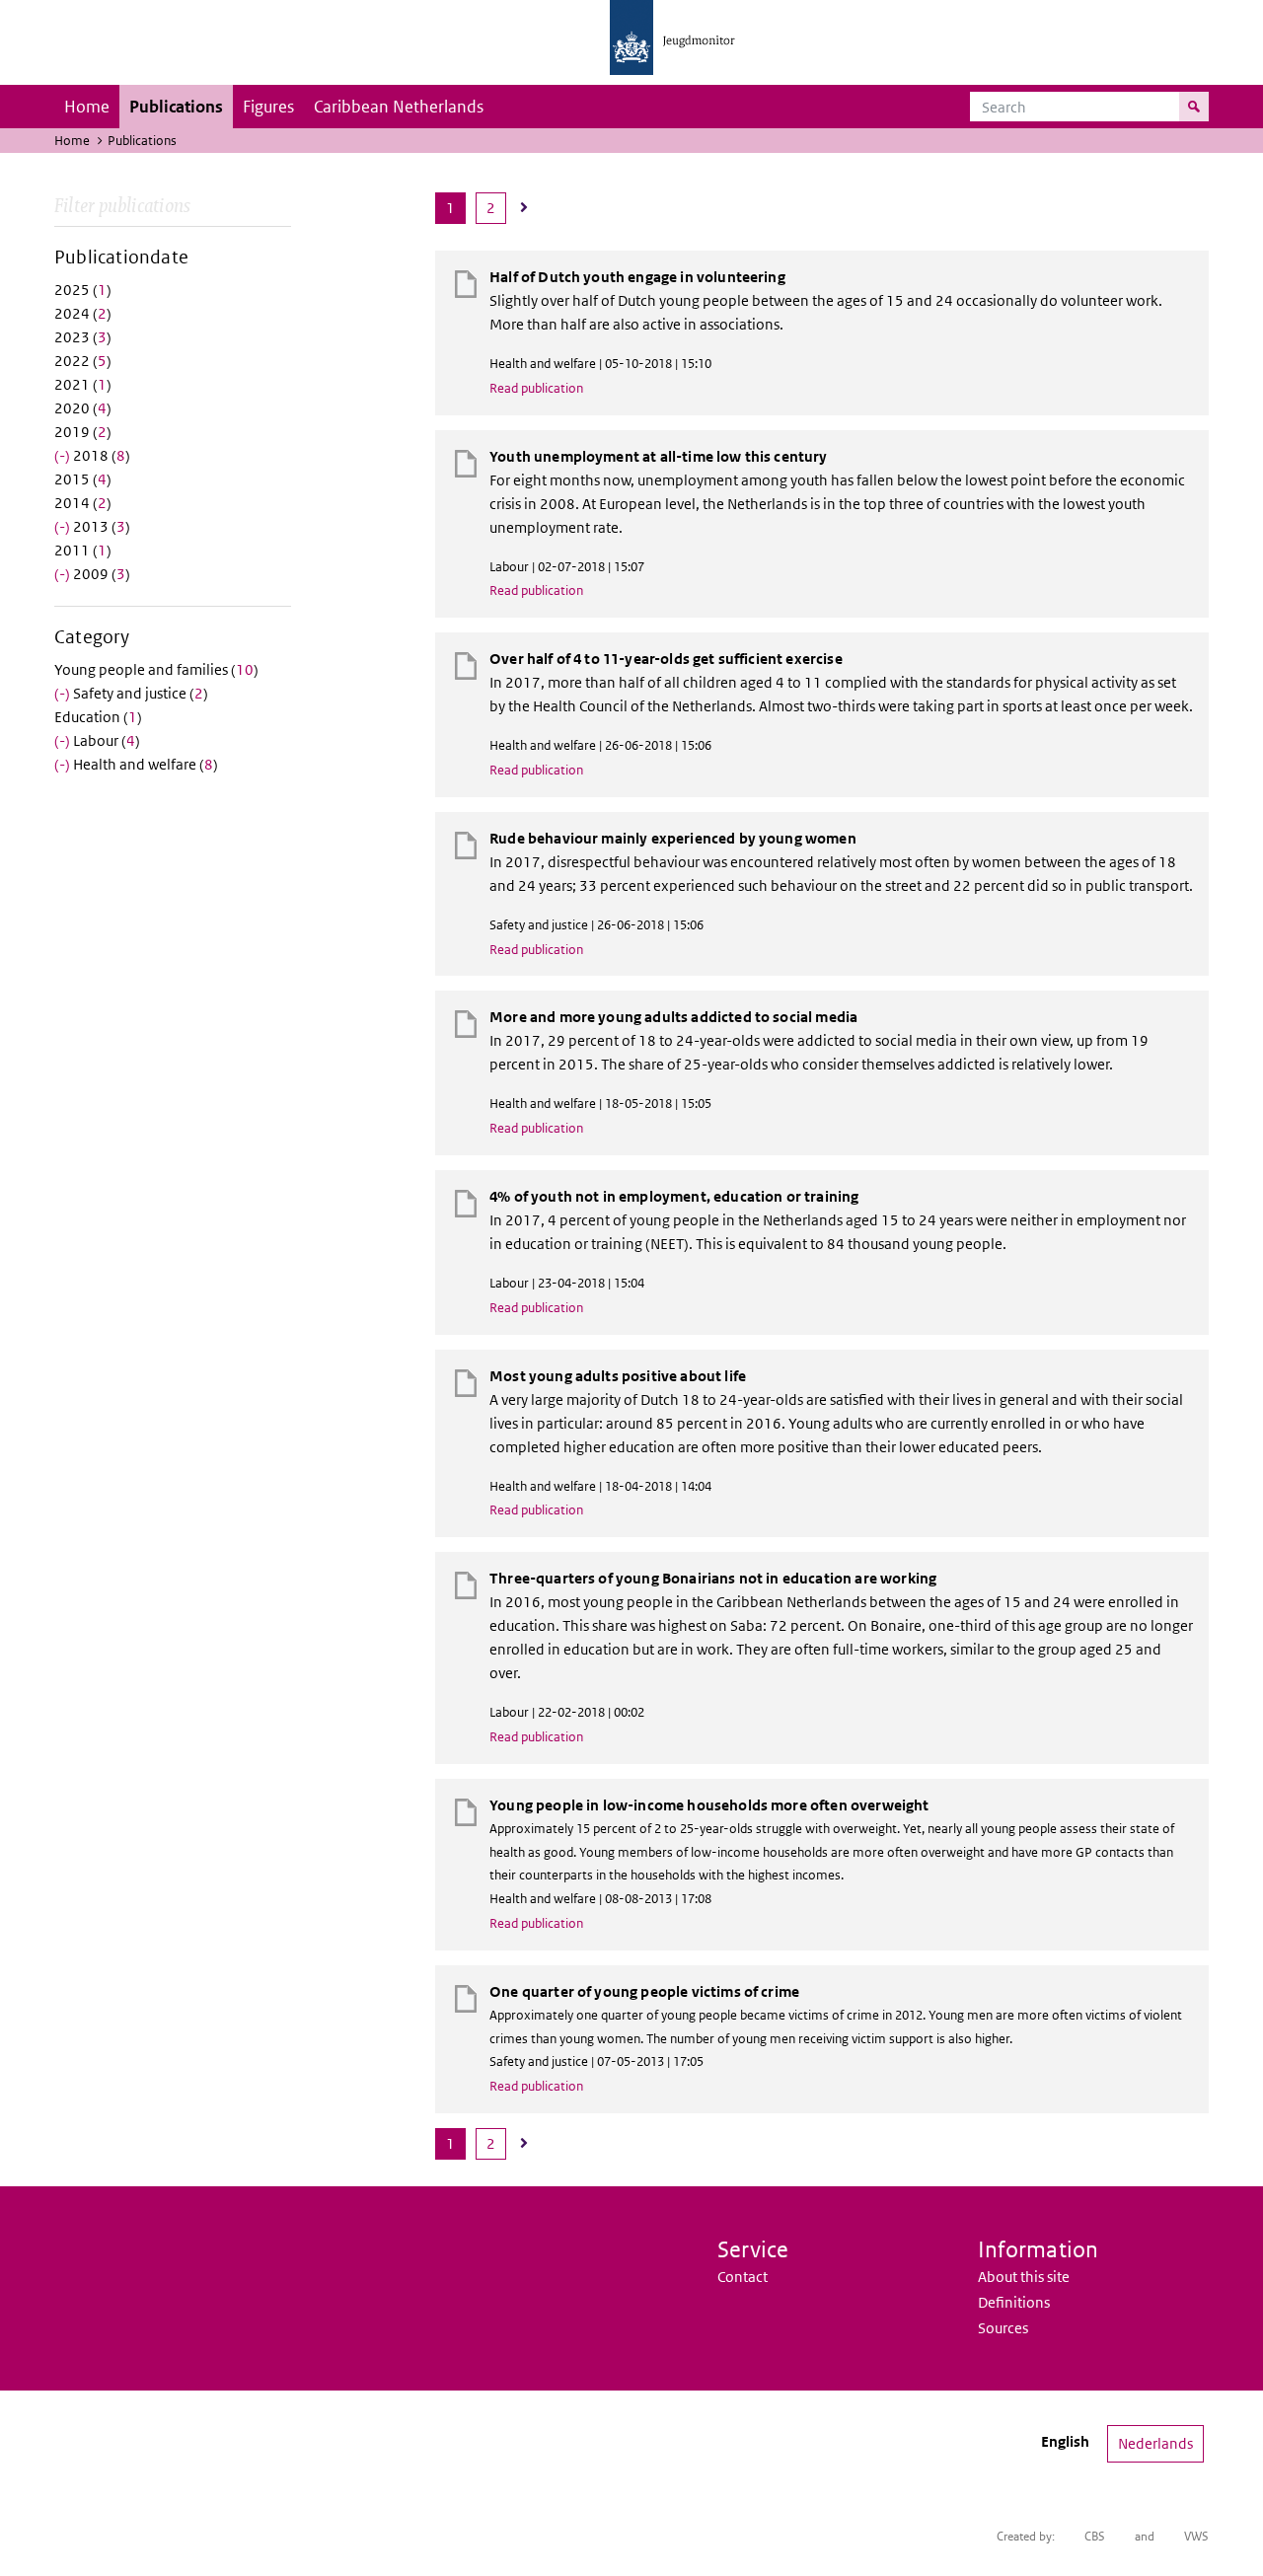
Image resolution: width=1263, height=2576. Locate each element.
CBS (1095, 2536)
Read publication (536, 388)
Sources (1003, 2328)
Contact (743, 2277)
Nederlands (1155, 2443)
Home (87, 107)
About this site (1024, 2277)
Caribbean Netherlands (399, 107)
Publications (176, 107)
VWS (1196, 2536)
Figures (268, 107)
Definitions (1014, 2302)
